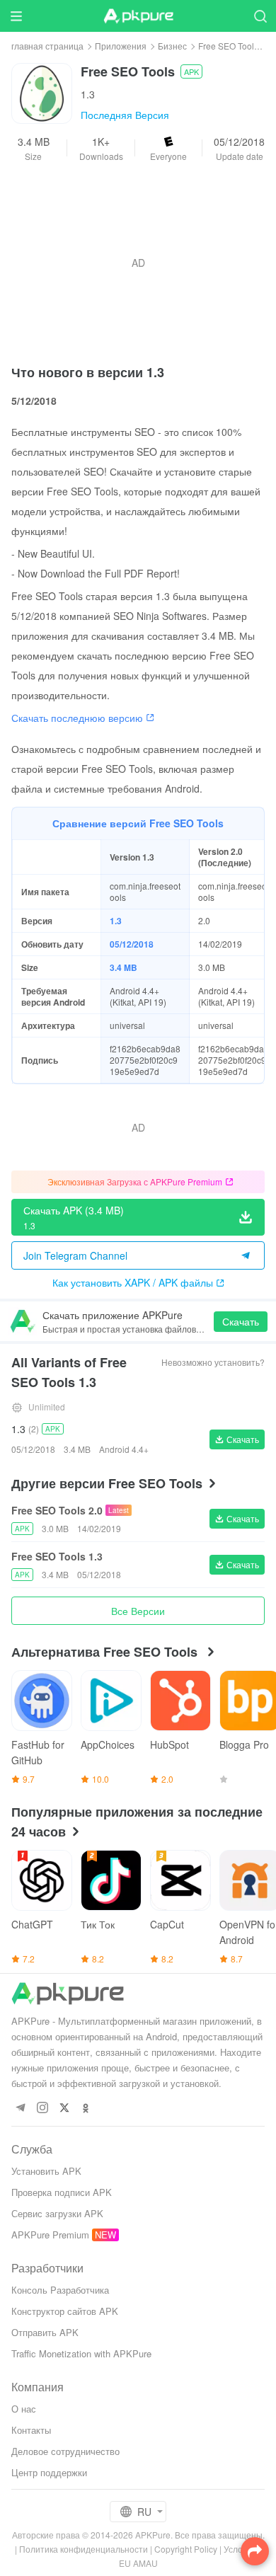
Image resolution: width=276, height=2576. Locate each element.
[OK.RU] (86, 2109)
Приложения (121, 46)
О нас (24, 2409)
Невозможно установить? (213, 1362)
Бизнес (172, 46)
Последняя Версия (125, 115)
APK (191, 71)
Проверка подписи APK (62, 2192)
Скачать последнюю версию (77, 718)
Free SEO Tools (228, 46)
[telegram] (20, 2109)
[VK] (64, 2109)
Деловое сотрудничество (65, 2451)
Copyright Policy (186, 2549)
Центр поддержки (49, 2472)
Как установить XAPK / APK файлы (133, 1282)
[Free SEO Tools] (42, 92)
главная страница (47, 46)
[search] (260, 16)
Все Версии (138, 1611)
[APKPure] (138, 16)
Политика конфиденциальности (84, 2549)
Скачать (241, 1321)
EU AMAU (138, 2563)
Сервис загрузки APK (57, 2213)
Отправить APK (45, 2332)
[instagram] (42, 2109)
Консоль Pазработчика (60, 2290)
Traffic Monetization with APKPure (81, 2353)
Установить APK (46, 2171)
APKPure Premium (50, 2235)
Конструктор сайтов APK (65, 2311)
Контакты (31, 2430)
